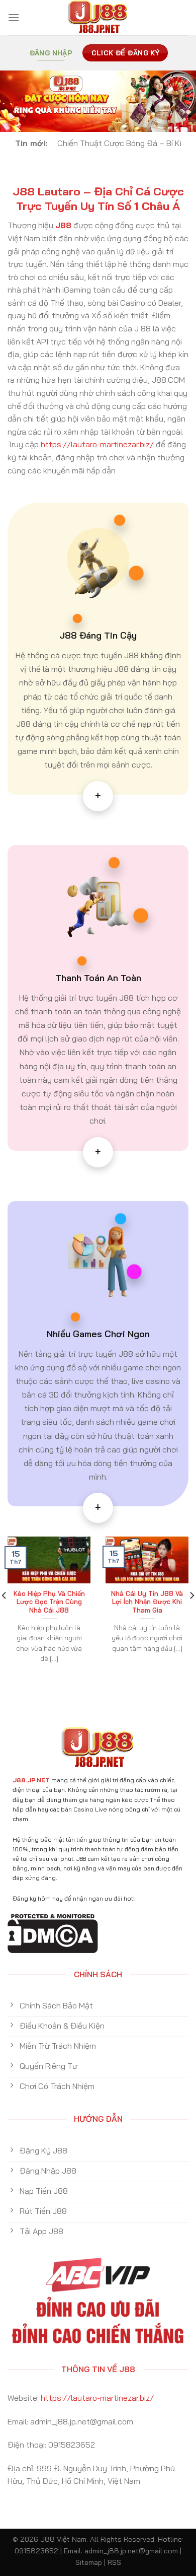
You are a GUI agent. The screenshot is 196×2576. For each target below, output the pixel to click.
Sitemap (89, 2562)
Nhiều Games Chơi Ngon (98, 1334)
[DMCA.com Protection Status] (53, 1932)
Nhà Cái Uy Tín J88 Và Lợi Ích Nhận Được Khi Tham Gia (147, 1602)
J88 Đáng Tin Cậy (98, 635)
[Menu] (14, 17)
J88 (63, 225)
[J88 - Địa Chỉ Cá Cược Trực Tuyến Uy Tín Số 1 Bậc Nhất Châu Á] (98, 18)
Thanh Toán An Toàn (98, 978)
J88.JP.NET (31, 1780)
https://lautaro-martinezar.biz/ (97, 444)
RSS (114, 2562)
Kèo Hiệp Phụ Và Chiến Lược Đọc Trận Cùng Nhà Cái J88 (49, 1602)
